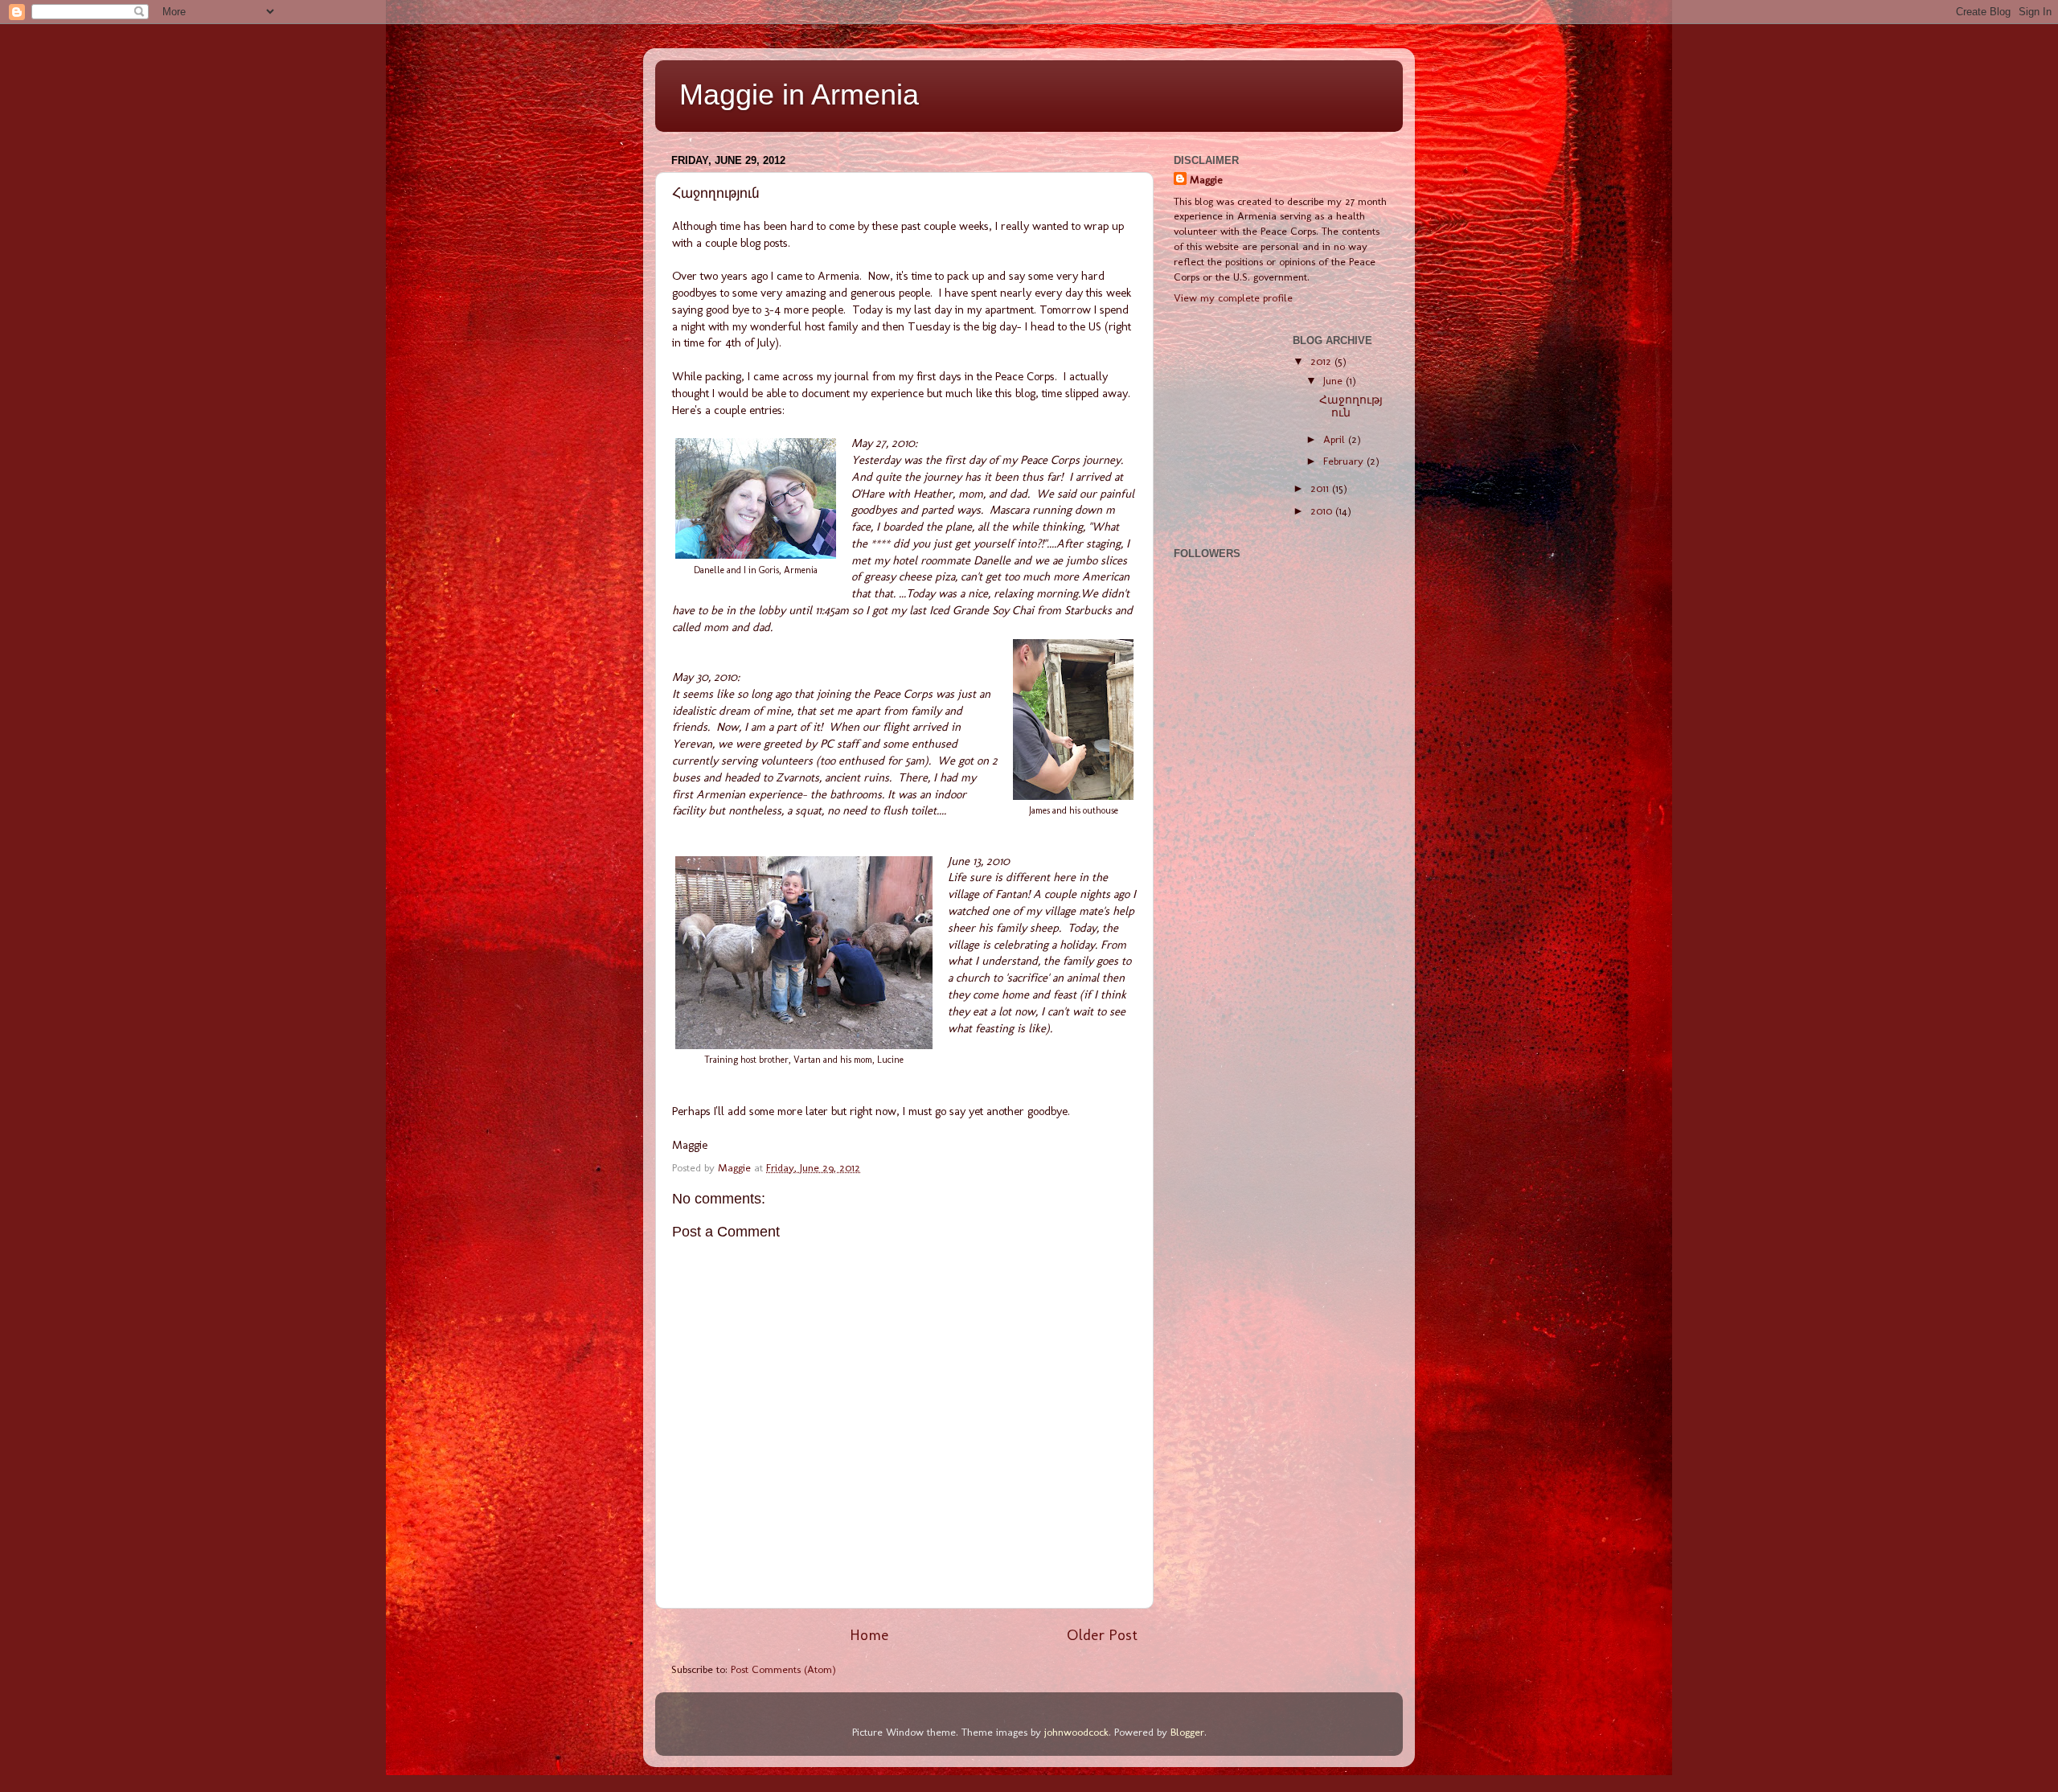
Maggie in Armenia (799, 94)
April (1336, 439)
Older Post (1102, 1635)
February (1345, 461)
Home (869, 1635)
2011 (1321, 488)
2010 (1323, 511)
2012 (1322, 361)
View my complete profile (1233, 297)
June (1334, 380)
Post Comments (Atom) (783, 1669)
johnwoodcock (1076, 1732)
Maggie (1206, 179)
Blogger (1187, 1732)
